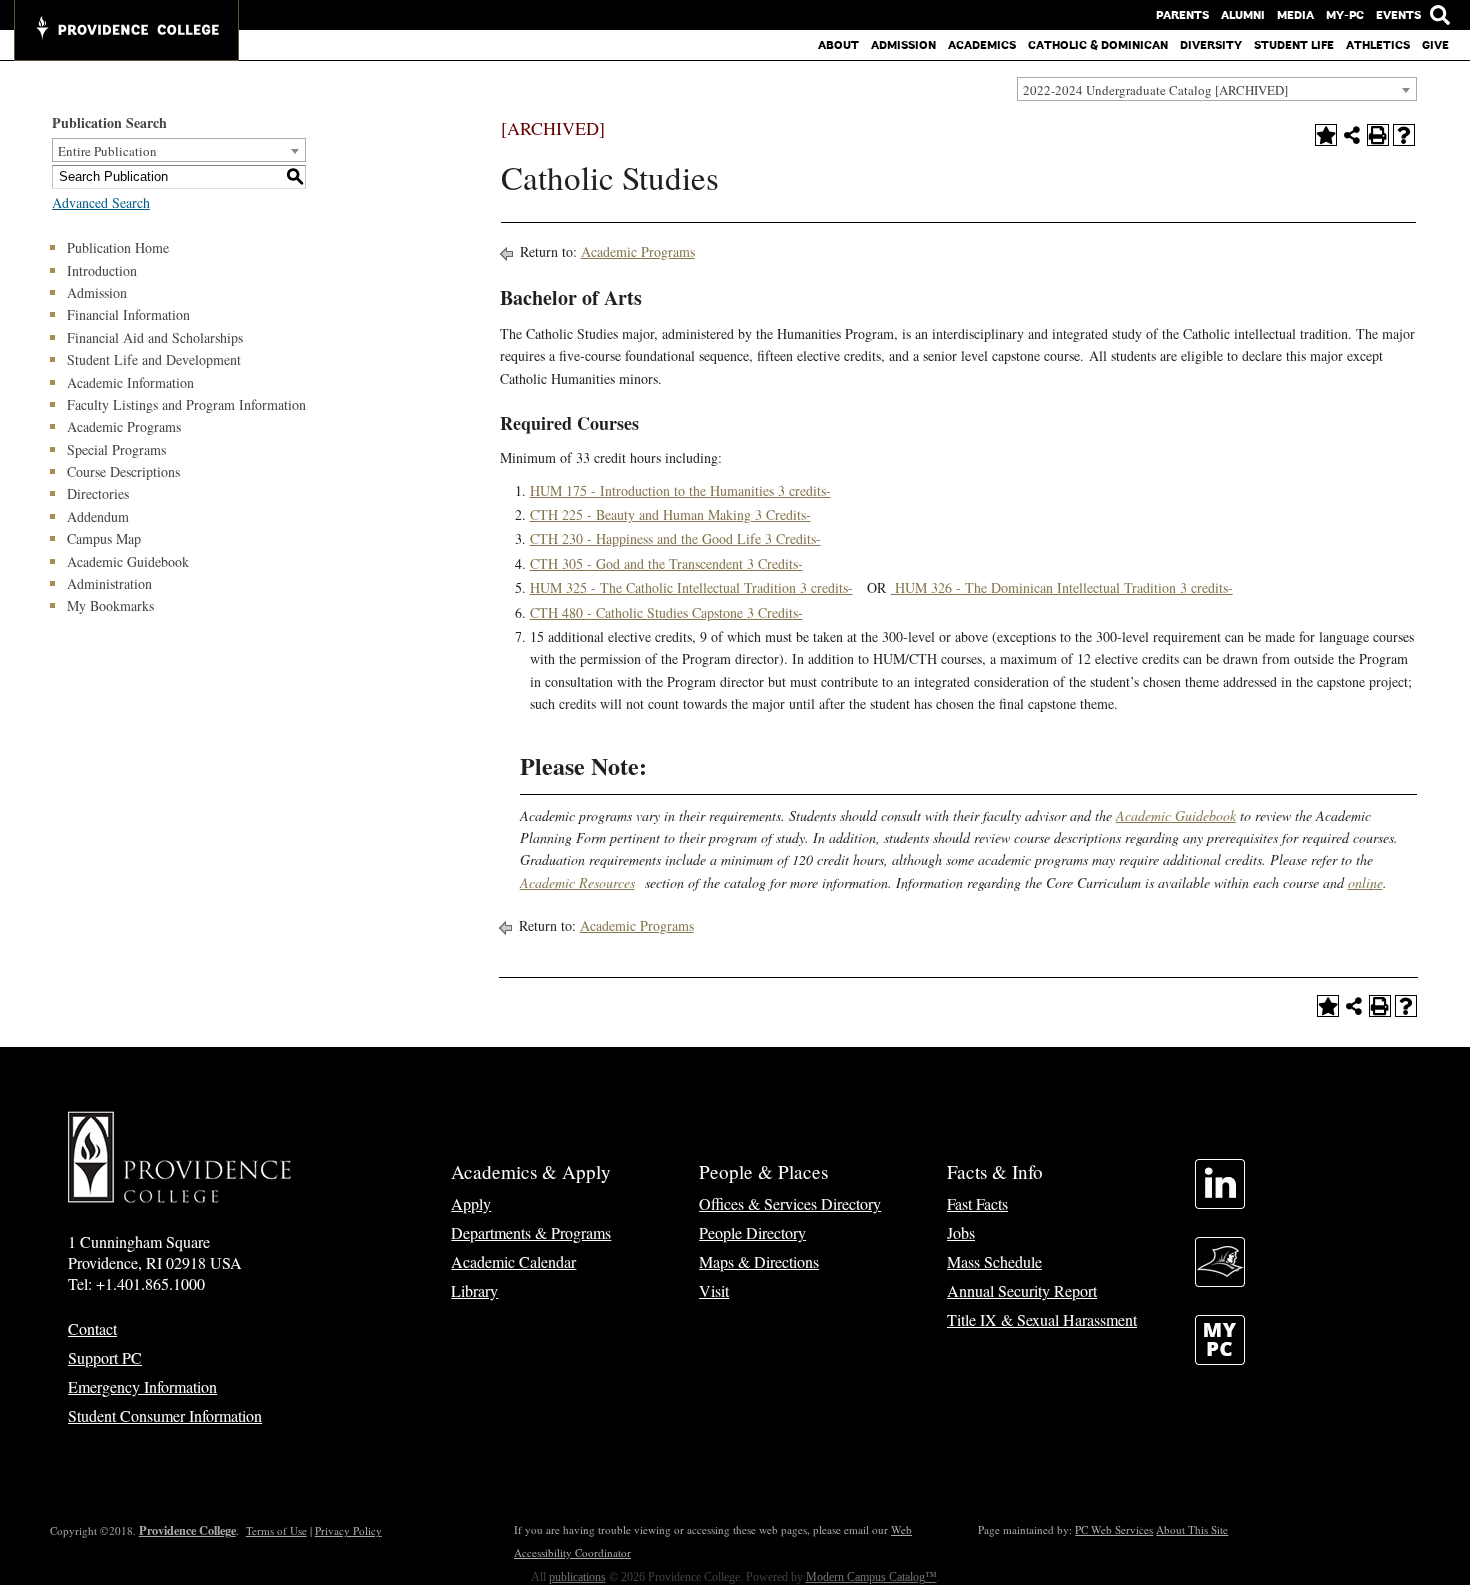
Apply (471, 1203)
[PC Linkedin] (1220, 1202)
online (1365, 882)
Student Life (1294, 45)
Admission (903, 45)
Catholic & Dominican (1098, 45)
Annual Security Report (1022, 1290)
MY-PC (1345, 15)
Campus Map (104, 538)
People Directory (752, 1232)
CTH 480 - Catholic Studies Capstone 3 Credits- (666, 612)
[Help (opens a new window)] (1404, 135)
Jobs (961, 1232)
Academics (982, 45)
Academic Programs (124, 426)
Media (1295, 15)
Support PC (105, 1357)
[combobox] (1217, 89)
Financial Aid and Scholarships (155, 337)
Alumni (1243, 15)
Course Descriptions (123, 471)
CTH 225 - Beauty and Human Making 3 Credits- (670, 514)
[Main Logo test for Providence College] (126, 30)
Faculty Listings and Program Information (186, 404)
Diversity (1211, 45)
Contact (92, 1328)
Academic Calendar (513, 1261)
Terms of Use (276, 1530)
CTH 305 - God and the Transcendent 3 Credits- (666, 563)
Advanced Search (101, 202)
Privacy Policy (348, 1530)
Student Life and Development (154, 359)
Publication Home (118, 247)
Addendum (98, 516)
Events (1398, 15)
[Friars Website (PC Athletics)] (1220, 1280)
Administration (109, 583)
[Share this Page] (1352, 135)
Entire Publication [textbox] (107, 151)
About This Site (1192, 1529)
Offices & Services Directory (790, 1203)
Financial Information (128, 314)
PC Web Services (1114, 1529)
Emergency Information (142, 1386)
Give (1435, 45)
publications (577, 1577)
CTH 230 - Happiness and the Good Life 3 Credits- (675, 538)
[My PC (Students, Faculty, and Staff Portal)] (1220, 1358)
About (838, 45)
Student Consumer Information (165, 1415)
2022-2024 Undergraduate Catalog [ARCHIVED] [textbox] (1155, 90)
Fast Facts (977, 1203)
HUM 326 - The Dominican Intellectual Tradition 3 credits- (1062, 587)
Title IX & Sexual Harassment (1042, 1319)
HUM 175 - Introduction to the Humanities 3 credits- (680, 490)
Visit (714, 1290)
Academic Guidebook (128, 561)
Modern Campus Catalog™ (871, 1577)
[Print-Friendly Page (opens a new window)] (1378, 135)
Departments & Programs (531, 1232)
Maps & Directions (759, 1261)
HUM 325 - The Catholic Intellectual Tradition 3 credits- (691, 587)
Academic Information (130, 382)
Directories (98, 493)
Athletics (1378, 45)
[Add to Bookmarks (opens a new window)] (1326, 135)
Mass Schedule (994, 1261)
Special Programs (116, 449)
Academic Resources (577, 882)
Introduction (102, 270)
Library (474, 1290)
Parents (1182, 15)
